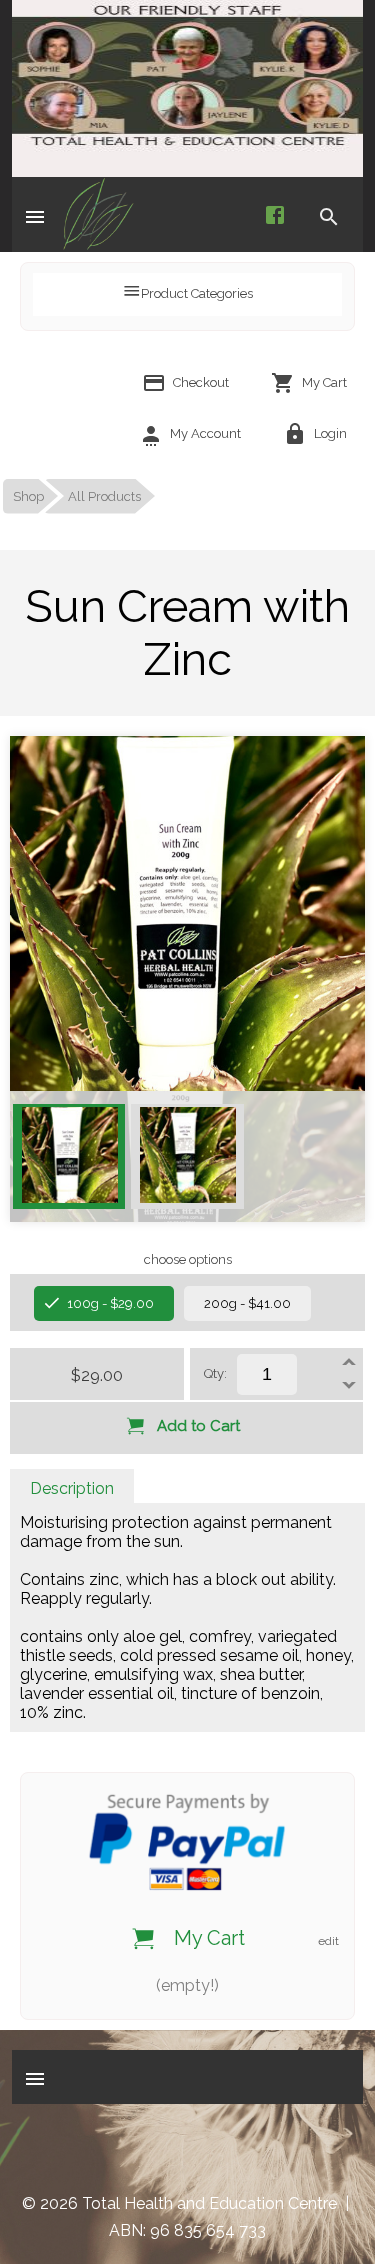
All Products (104, 496)
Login (329, 433)
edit (328, 1941)
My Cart (323, 382)
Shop (28, 496)
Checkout (199, 382)
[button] (36, 214)
